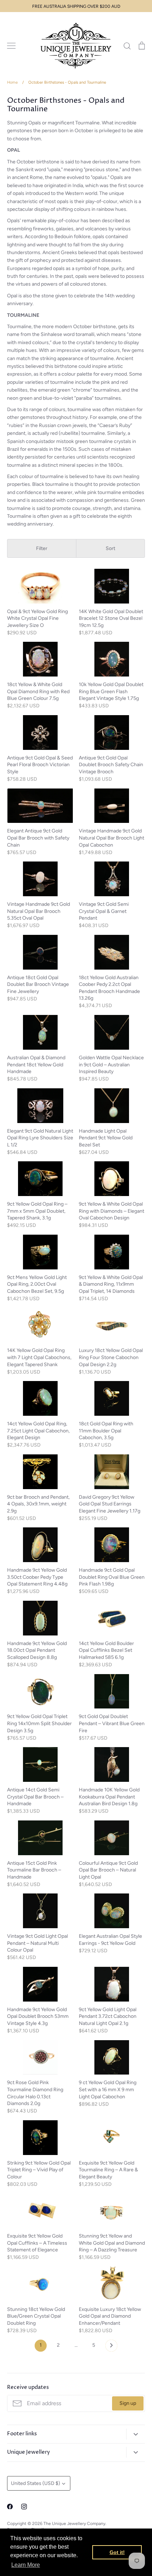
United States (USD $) (36, 2483)
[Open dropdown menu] (136, 2434)
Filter (42, 548)
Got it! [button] (117, 2552)
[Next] (111, 2347)
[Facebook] (10, 2507)
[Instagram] (24, 2507)
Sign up (128, 2403)
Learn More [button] (26, 2565)
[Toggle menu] (11, 46)
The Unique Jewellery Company (74, 2523)
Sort (110, 548)
